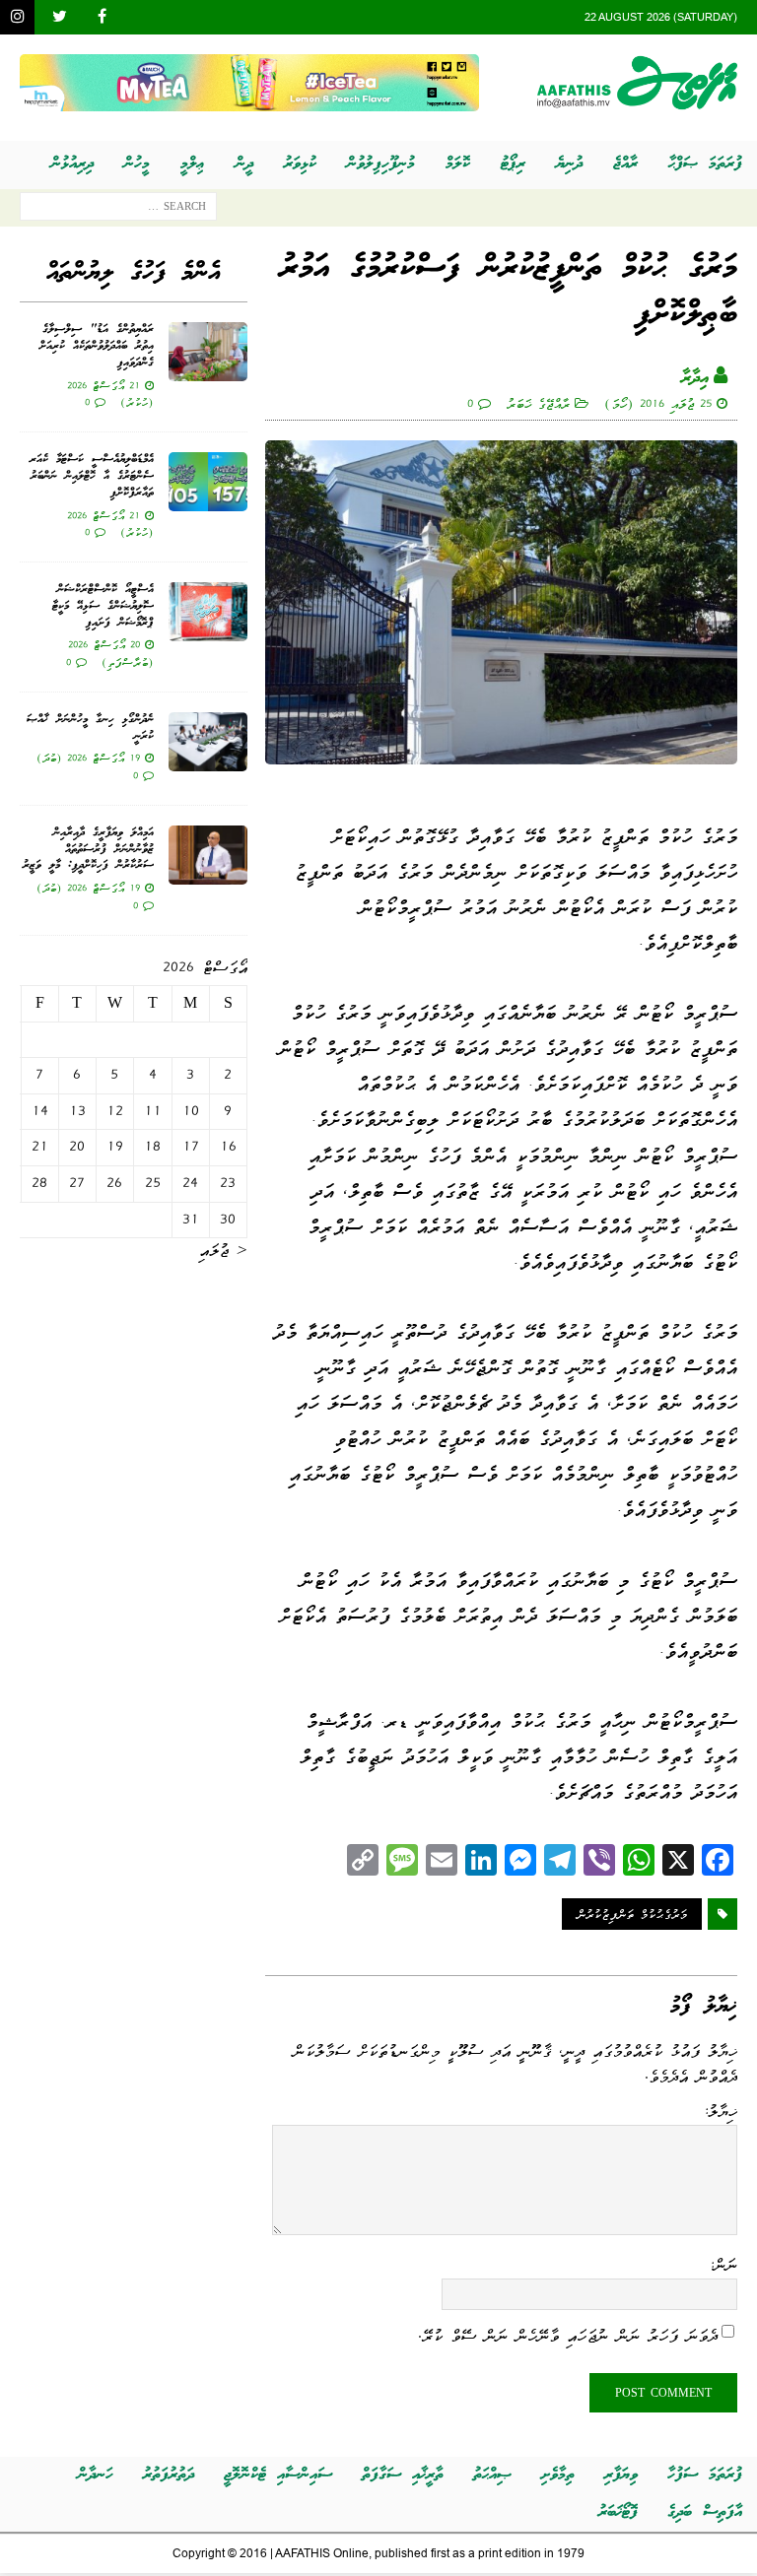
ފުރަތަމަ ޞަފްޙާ (705, 164)
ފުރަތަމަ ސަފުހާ (705, 2475)
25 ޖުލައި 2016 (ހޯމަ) (658, 403)
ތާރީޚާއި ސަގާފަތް (403, 2475)
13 (77, 1111)
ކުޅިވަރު (300, 164)
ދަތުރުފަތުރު (169, 2475)
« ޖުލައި (223, 1250)
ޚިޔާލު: (720, 2111)
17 (191, 1147)
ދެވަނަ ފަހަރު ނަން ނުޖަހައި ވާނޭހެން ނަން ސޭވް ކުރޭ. (568, 2335)
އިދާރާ (695, 378)
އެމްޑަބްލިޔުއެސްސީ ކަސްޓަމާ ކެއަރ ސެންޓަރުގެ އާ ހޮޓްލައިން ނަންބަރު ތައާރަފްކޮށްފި (92, 476)
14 (40, 1111)
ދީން (244, 164)
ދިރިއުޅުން (72, 164)
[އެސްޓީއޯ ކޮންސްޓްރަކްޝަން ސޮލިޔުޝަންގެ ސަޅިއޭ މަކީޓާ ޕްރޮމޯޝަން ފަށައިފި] (208, 612)
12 (115, 1111)
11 (153, 1111)
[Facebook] (102, 17)
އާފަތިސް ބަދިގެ (705, 2512)
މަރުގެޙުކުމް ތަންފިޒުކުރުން (632, 1914)
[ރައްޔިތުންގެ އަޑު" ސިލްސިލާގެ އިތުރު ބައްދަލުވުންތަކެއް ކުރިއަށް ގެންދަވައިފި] (208, 352)
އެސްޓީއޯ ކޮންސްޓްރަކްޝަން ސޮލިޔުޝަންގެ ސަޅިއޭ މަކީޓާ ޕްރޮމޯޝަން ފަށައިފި (103, 606)
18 (152, 1147)
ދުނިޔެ (569, 164)
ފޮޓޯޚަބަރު (618, 2512)
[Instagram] (17, 17)
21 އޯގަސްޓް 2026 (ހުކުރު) (110, 394)
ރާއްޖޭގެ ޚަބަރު (538, 403)
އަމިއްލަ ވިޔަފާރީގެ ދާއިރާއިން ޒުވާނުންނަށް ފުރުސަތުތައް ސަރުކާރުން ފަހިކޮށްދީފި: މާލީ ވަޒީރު (88, 850)
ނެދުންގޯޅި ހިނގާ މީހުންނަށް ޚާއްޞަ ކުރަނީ (90, 728)
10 (191, 1111)
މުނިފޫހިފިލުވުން (381, 164)
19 (115, 1147)
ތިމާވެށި (558, 2475)
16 (228, 1147)
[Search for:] (118, 210)
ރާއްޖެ (625, 164)
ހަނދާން (96, 2475)
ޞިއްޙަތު (492, 2475)
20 (77, 1147)
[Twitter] (60, 17)
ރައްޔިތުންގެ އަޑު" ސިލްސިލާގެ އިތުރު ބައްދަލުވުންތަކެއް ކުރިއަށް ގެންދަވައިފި (97, 346)
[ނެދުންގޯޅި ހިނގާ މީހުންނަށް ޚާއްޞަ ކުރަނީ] (208, 742)
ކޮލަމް (458, 164)
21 (40, 1147)
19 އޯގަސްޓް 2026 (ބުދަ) (88, 758)
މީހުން (137, 164)
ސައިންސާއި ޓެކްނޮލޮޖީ (278, 2475)
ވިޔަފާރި (621, 2475)
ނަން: (723, 2265)
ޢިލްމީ (193, 164)
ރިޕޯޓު (513, 164)
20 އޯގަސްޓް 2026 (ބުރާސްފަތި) (111, 653)
